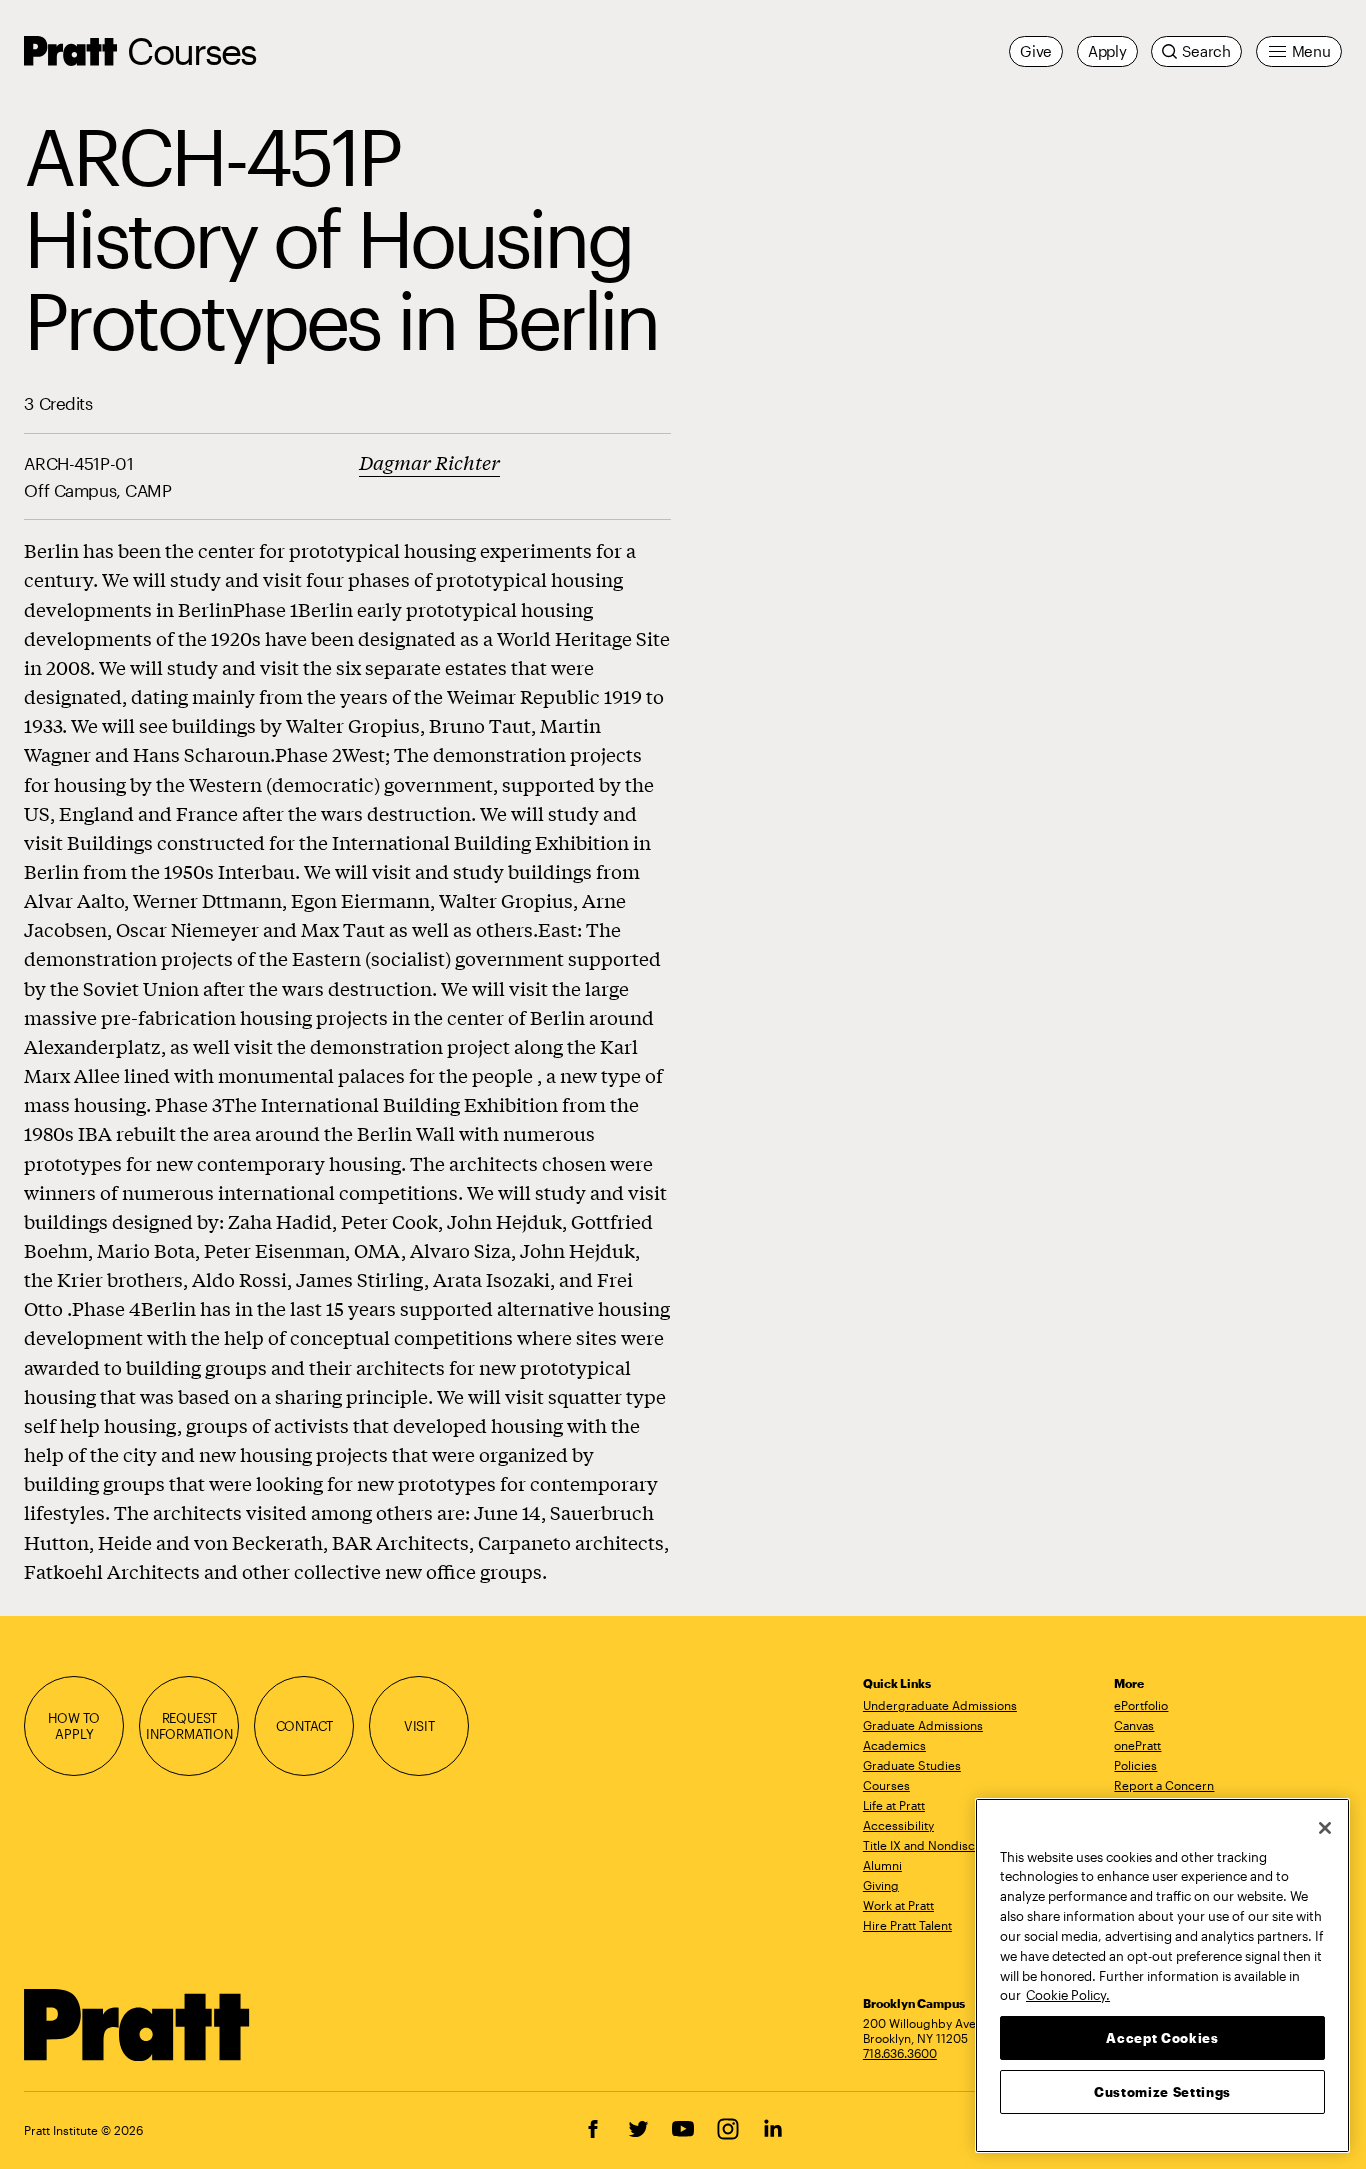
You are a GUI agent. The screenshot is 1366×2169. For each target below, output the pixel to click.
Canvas (1134, 1725)
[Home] (137, 2025)
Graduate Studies (912, 1765)
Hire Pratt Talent (907, 1925)
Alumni (882, 1865)
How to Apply (74, 1725)
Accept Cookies (1162, 2037)
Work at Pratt (898, 1905)
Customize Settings (1162, 2091)
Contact (305, 1725)
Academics (894, 1745)
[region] (1162, 1975)
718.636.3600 (900, 2053)
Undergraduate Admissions (940, 1705)
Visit (419, 1725)
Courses (191, 50)
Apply (1107, 51)
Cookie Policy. (1068, 1994)
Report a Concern (1164, 1785)
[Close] (1325, 1828)
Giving (881, 1885)
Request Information (189, 1725)
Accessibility (898, 1825)
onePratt (1137, 1745)
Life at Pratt (894, 1805)
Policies (1135, 1765)
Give (1036, 51)
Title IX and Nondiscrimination (947, 1845)
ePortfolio (1141, 1705)
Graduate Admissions (923, 1725)
